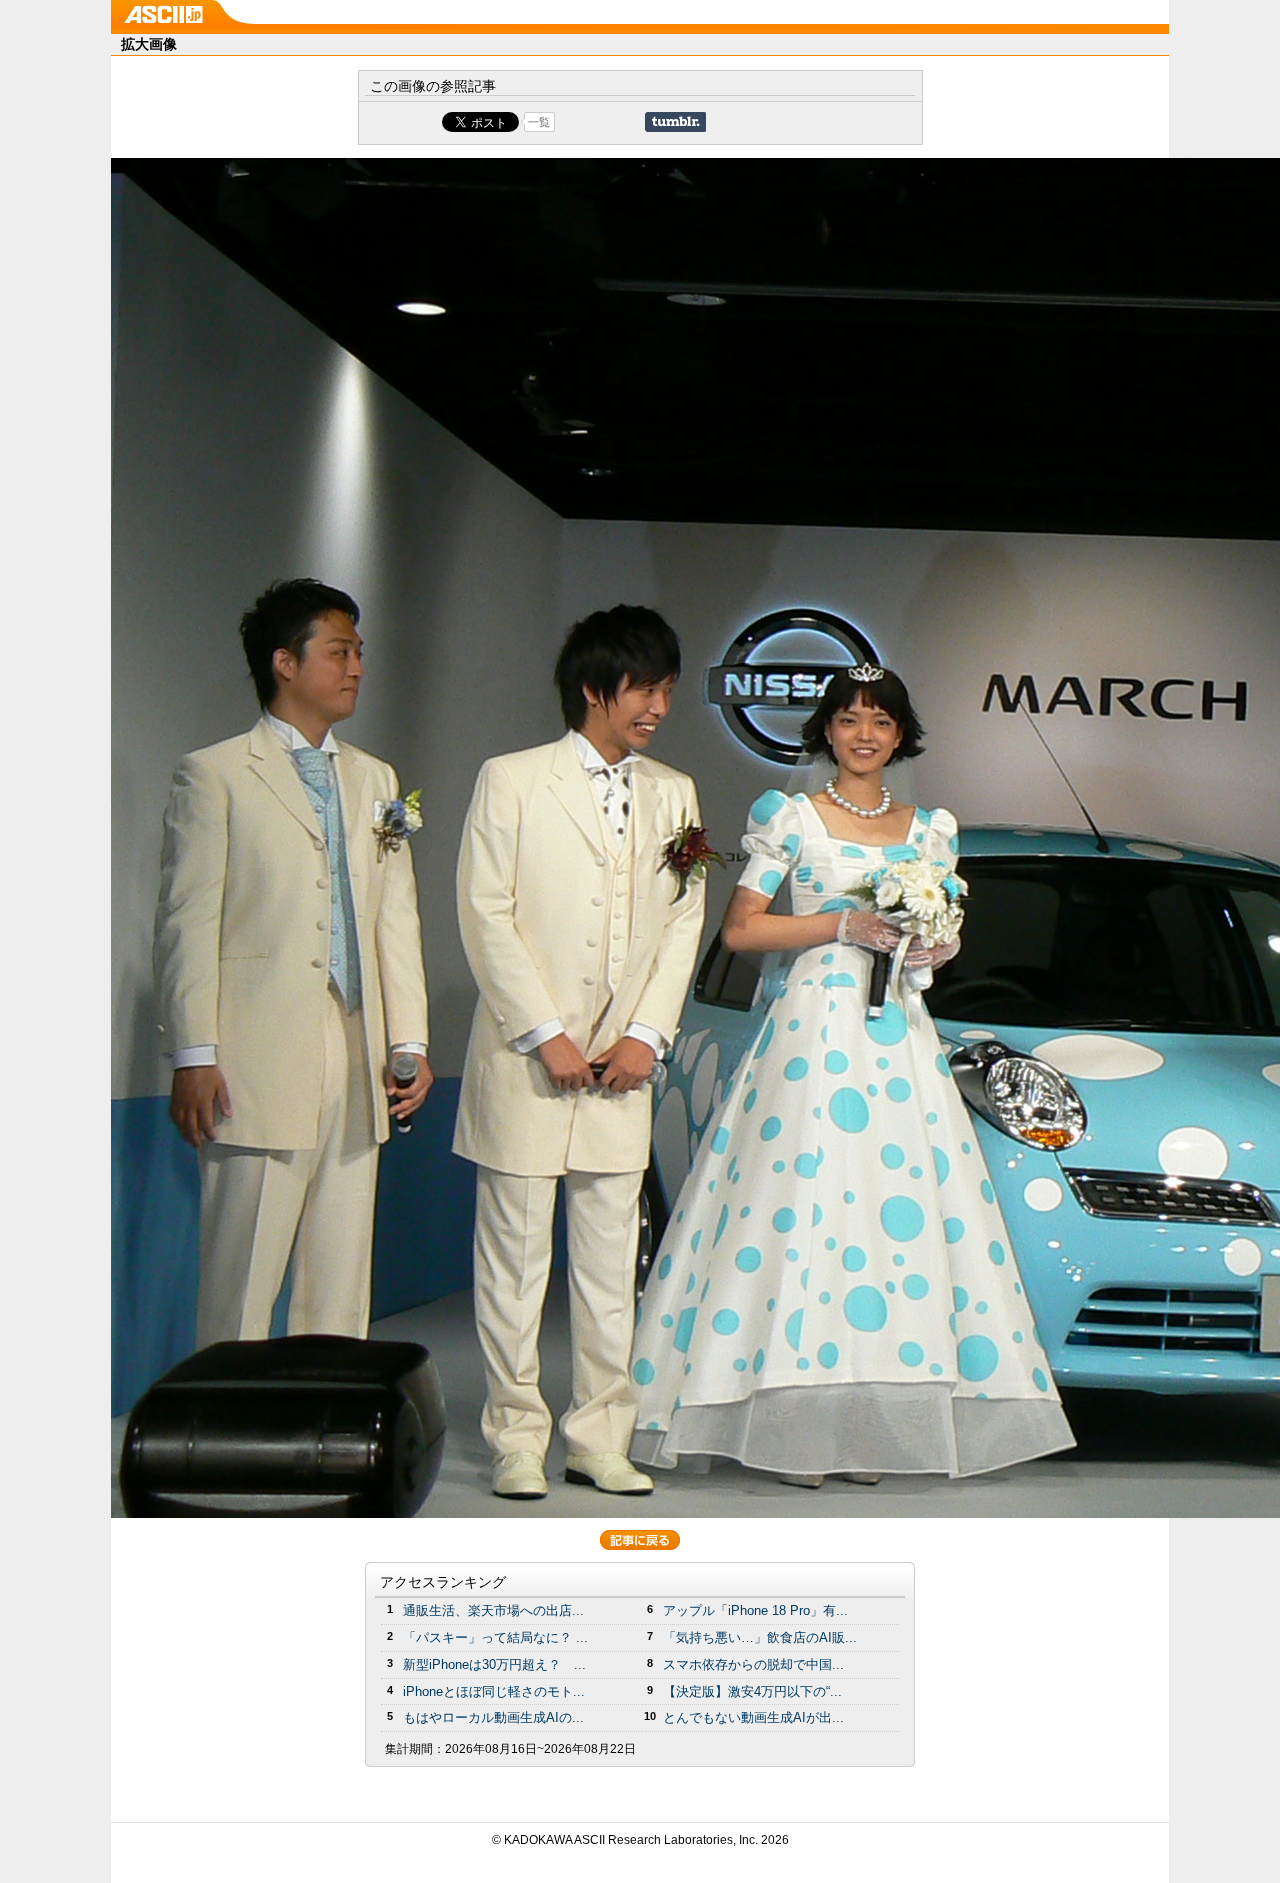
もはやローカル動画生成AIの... (493, 1717)
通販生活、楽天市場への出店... (493, 1610)
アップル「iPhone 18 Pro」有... (755, 1610)
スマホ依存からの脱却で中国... (753, 1664)
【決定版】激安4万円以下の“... (752, 1691)
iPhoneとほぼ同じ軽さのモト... (494, 1691)
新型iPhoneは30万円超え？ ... (494, 1664)
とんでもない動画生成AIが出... (753, 1717)
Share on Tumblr (675, 122)
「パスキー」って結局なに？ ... (495, 1637)
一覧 (539, 122)
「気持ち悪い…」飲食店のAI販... (760, 1637)
